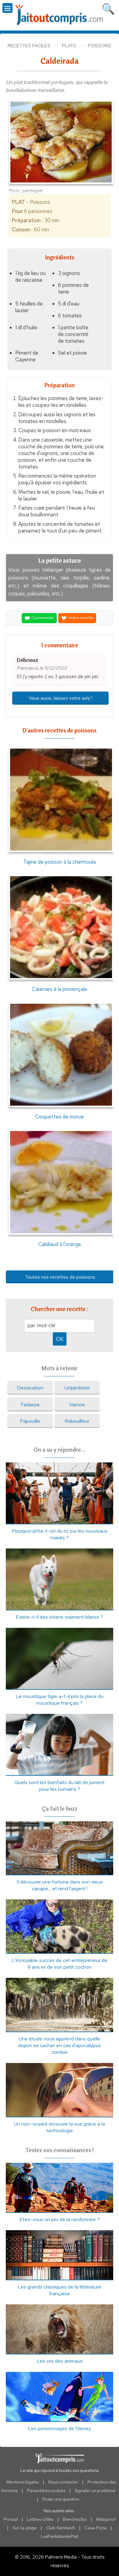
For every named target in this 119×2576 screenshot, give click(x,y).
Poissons (100, 46)
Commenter (42, 618)
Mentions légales (23, 2482)
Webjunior (106, 2519)
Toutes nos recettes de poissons (60, 1277)
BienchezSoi (75, 2519)
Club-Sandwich (61, 2528)
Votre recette (80, 618)
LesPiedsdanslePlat (60, 2536)
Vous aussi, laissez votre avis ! (61, 698)
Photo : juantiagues (26, 190)
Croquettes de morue (60, 1116)
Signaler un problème (95, 2491)
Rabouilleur (77, 1421)
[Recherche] (108, 8)
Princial (11, 2519)
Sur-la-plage (25, 2528)
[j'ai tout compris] (60, 15)
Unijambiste (77, 1388)
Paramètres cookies (46, 2491)
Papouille (30, 1421)
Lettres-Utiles (40, 2519)
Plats (69, 46)
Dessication (30, 1388)
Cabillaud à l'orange (60, 1244)
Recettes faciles (29, 46)
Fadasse (30, 1404)
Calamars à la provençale (60, 989)
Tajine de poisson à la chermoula (60, 862)
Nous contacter (63, 2482)
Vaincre (77, 1404)
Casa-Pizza (96, 2528)
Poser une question (61, 2499)
